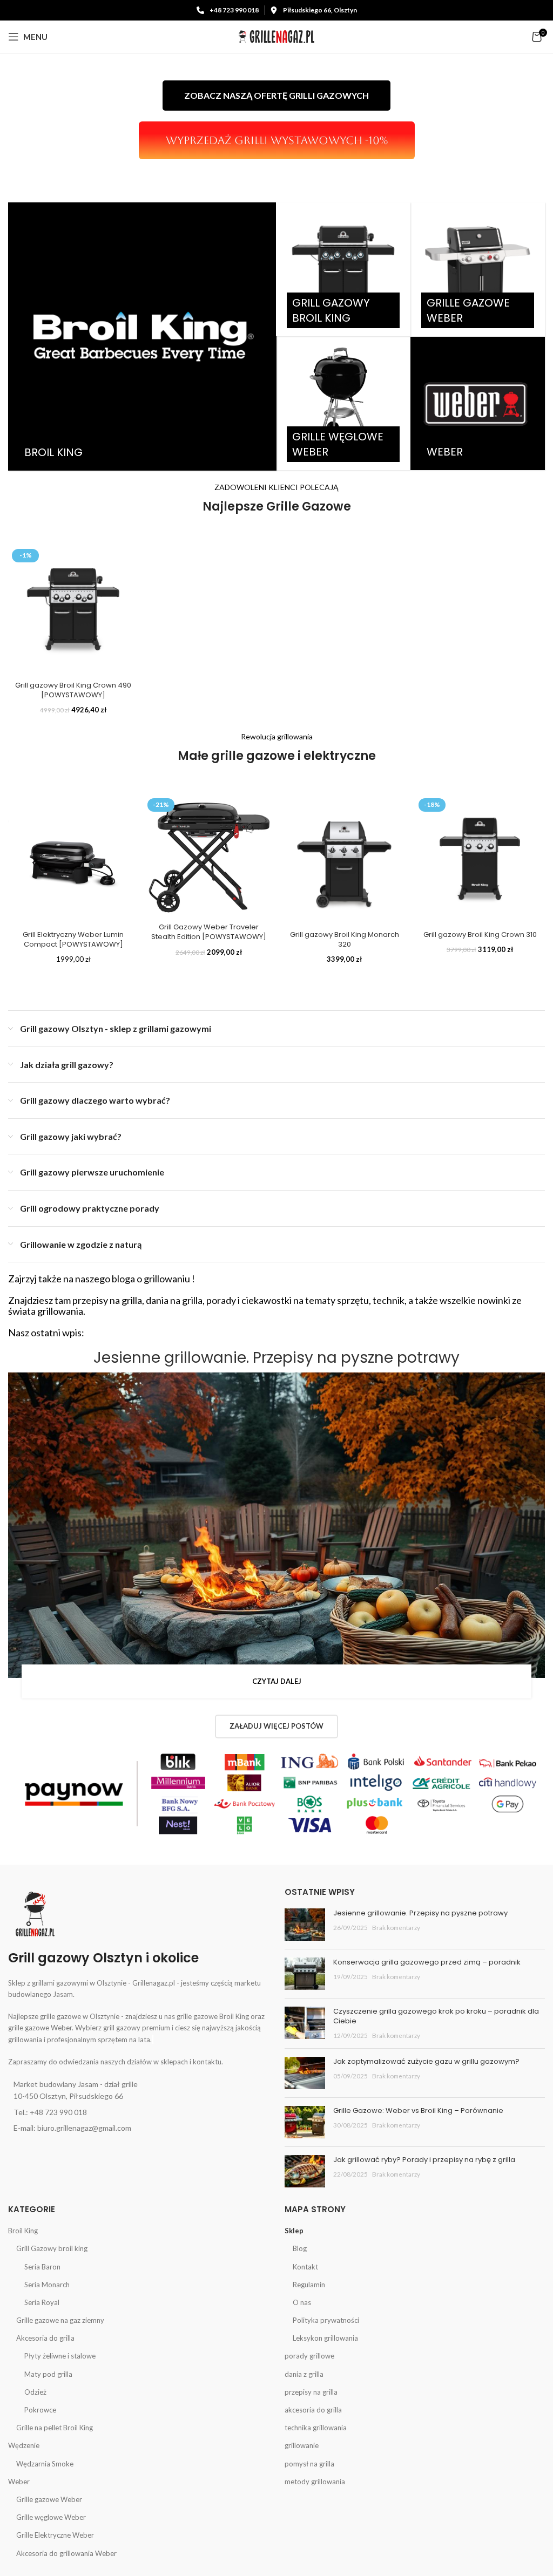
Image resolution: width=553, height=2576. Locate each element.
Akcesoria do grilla (45, 2338)
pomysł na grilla (309, 2464)
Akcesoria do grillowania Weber (66, 2553)
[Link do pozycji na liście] (138, 2091)
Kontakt (305, 2267)
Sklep (294, 2231)
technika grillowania (316, 2428)
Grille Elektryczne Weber (55, 2535)
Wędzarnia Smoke (45, 2464)
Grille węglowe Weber (51, 2517)
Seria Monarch (47, 2285)
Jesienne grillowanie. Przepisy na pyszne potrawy (276, 1358)
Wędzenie (24, 2445)
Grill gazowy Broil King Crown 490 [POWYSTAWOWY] (73, 690)
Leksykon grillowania (325, 2338)
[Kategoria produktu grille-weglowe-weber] (343, 403)
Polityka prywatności (326, 2320)
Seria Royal (42, 2302)
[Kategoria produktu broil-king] (142, 337)
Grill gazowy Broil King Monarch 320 (345, 939)
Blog (300, 2248)
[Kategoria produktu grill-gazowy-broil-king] (343, 269)
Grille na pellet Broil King (55, 2428)
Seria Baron (42, 2267)
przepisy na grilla (311, 2392)
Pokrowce (40, 2410)
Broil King (23, 2231)
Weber (19, 2482)
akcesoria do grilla (313, 2410)
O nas (302, 2302)
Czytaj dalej (277, 1681)
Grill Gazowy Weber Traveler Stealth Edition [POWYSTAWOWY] (209, 932)
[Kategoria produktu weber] (477, 403)
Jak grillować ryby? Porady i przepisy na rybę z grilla (424, 2160)
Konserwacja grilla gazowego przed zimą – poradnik (427, 1962)
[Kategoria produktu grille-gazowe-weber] (477, 269)
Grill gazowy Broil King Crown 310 (480, 934)
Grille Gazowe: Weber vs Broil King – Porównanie (418, 2111)
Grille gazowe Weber (49, 2499)
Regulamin (309, 2285)
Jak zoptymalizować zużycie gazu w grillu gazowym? (426, 2061)
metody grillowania (315, 2482)
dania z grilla (304, 2374)
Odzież (35, 2392)
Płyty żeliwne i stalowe (60, 2356)
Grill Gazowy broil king (52, 2248)
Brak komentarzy (396, 1927)
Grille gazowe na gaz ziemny (60, 2320)
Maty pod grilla (48, 2374)
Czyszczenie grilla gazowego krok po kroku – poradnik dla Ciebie (436, 2016)
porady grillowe (309, 2356)
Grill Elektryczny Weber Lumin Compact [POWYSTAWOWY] (73, 939)
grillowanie (302, 2445)
